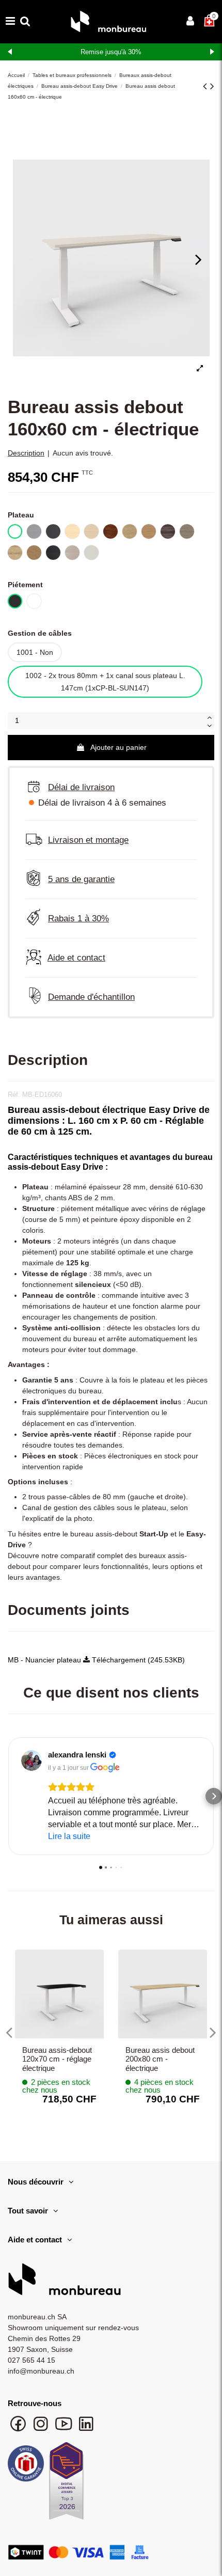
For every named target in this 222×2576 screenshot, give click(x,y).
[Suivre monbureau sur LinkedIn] (86, 2429)
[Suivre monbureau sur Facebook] (19, 2429)
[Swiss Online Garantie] (26, 2466)
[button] (8, 1796)
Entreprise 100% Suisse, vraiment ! (111, 52)
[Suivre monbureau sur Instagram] (42, 2429)
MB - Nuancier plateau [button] (45, 1660)
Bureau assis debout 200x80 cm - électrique (160, 2059)
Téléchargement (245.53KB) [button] (137, 1660)
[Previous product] (207, 86)
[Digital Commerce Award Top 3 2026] (66, 2484)
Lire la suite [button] (69, 1836)
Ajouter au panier (118, 747)
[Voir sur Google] (31, 1761)
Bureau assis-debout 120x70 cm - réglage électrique (57, 2059)
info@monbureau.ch (41, 2371)
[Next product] (212, 86)
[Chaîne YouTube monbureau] (65, 2429)
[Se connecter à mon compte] (190, 22)
